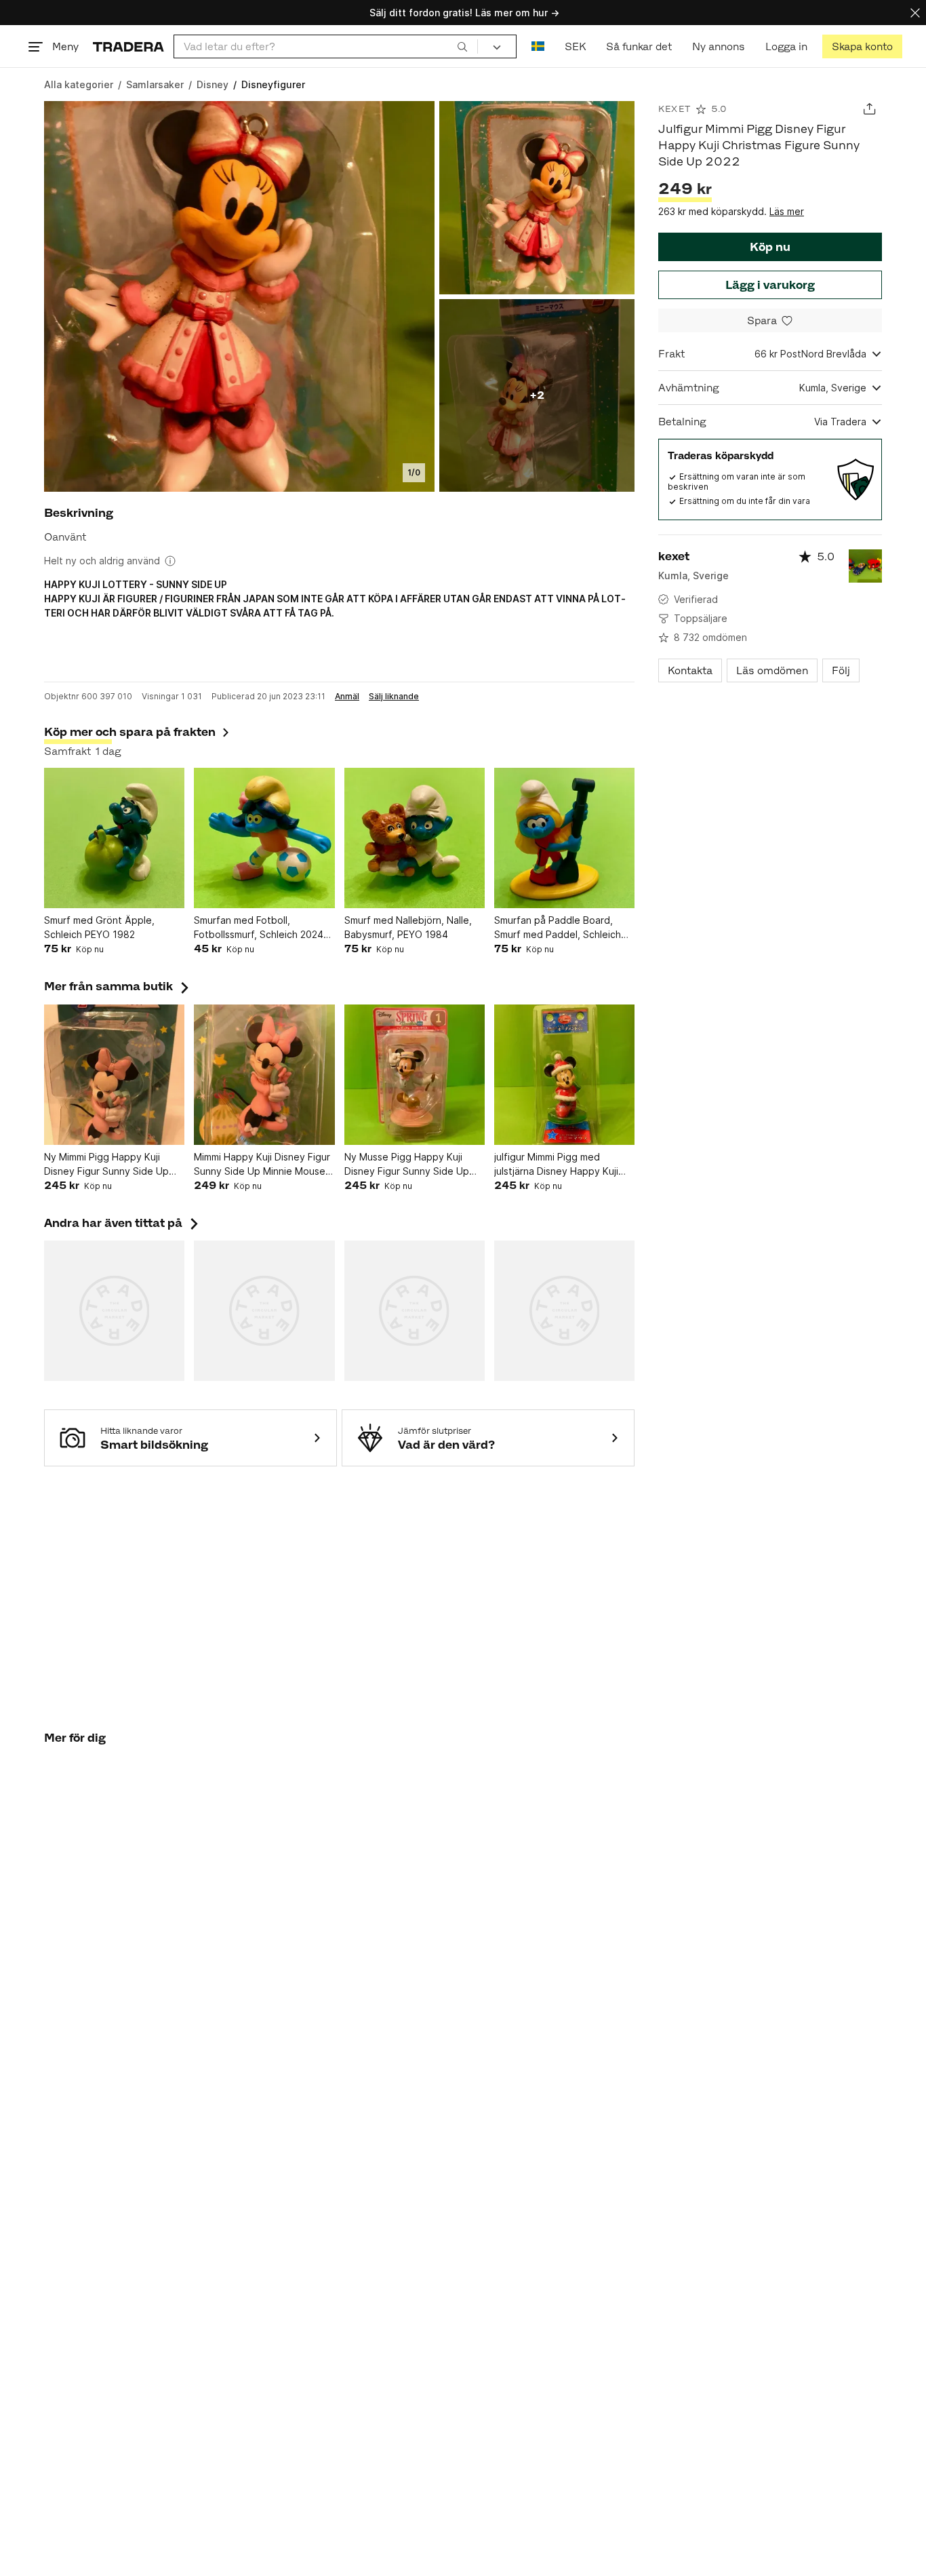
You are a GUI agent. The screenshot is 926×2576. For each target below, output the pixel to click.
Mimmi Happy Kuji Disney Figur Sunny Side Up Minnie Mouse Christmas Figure (262, 1165)
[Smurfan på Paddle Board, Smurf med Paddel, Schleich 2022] (564, 838)
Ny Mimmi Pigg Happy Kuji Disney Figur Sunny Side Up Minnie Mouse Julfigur (106, 1165)
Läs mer (787, 211)
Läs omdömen (772, 670)
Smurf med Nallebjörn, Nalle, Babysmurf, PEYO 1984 (408, 927)
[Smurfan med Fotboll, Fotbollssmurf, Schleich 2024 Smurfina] (264, 838)
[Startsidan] (128, 46)
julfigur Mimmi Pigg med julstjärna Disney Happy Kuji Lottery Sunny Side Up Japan (561, 1165)
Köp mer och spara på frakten (130, 732)
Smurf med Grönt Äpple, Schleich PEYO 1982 (99, 927)
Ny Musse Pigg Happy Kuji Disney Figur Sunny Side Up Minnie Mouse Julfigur (407, 1165)
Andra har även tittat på (123, 1223)
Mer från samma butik (118, 986)
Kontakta (690, 670)
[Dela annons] (869, 109)
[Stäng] (915, 13)
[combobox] (326, 46)
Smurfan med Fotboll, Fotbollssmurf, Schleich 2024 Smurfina (259, 928)
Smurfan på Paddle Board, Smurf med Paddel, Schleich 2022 (558, 928)
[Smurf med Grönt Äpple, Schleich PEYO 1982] (114, 838)
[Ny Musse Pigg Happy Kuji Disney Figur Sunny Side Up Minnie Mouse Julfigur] (415, 1075)
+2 (537, 395)
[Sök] (462, 46)
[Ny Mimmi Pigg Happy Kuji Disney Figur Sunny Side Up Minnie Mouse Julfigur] (114, 1075)
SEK (575, 46)
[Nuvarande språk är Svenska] (538, 46)
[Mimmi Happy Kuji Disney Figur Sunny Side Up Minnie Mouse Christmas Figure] (264, 1075)
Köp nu (770, 247)
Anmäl (347, 697)
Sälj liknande (394, 697)
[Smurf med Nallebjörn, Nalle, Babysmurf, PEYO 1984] (415, 838)
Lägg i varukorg (770, 285)
